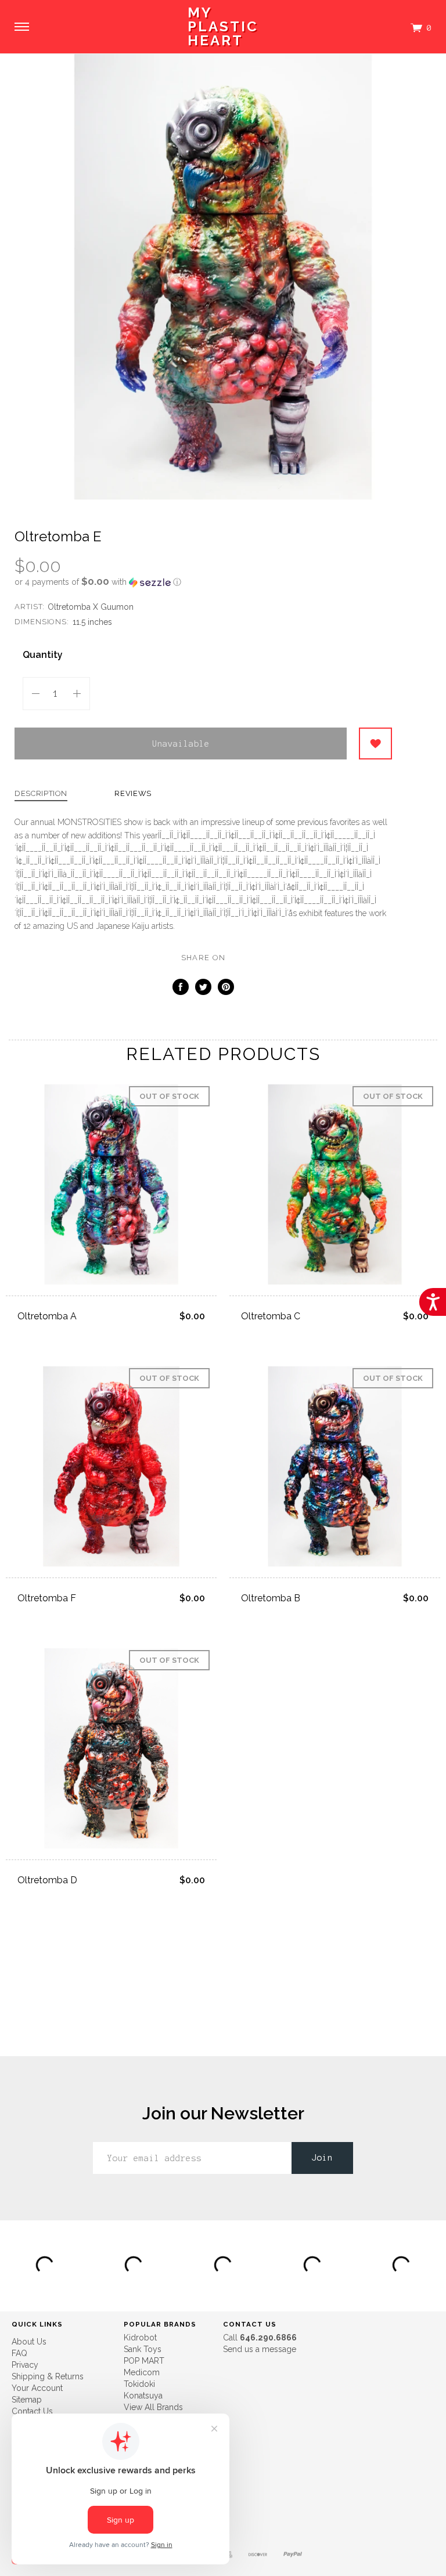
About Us (29, 2342)
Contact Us (32, 2411)
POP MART (144, 2361)
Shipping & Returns (48, 2376)
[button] (203, 582)
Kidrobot (140, 2338)
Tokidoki (139, 2384)
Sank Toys (143, 2349)
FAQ (19, 2353)
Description (41, 794)
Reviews (133, 794)
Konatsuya (143, 2396)
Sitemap (27, 2400)
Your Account (37, 2388)
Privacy (25, 2365)
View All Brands (153, 2407)
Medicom (142, 2372)
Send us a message (260, 2349)
